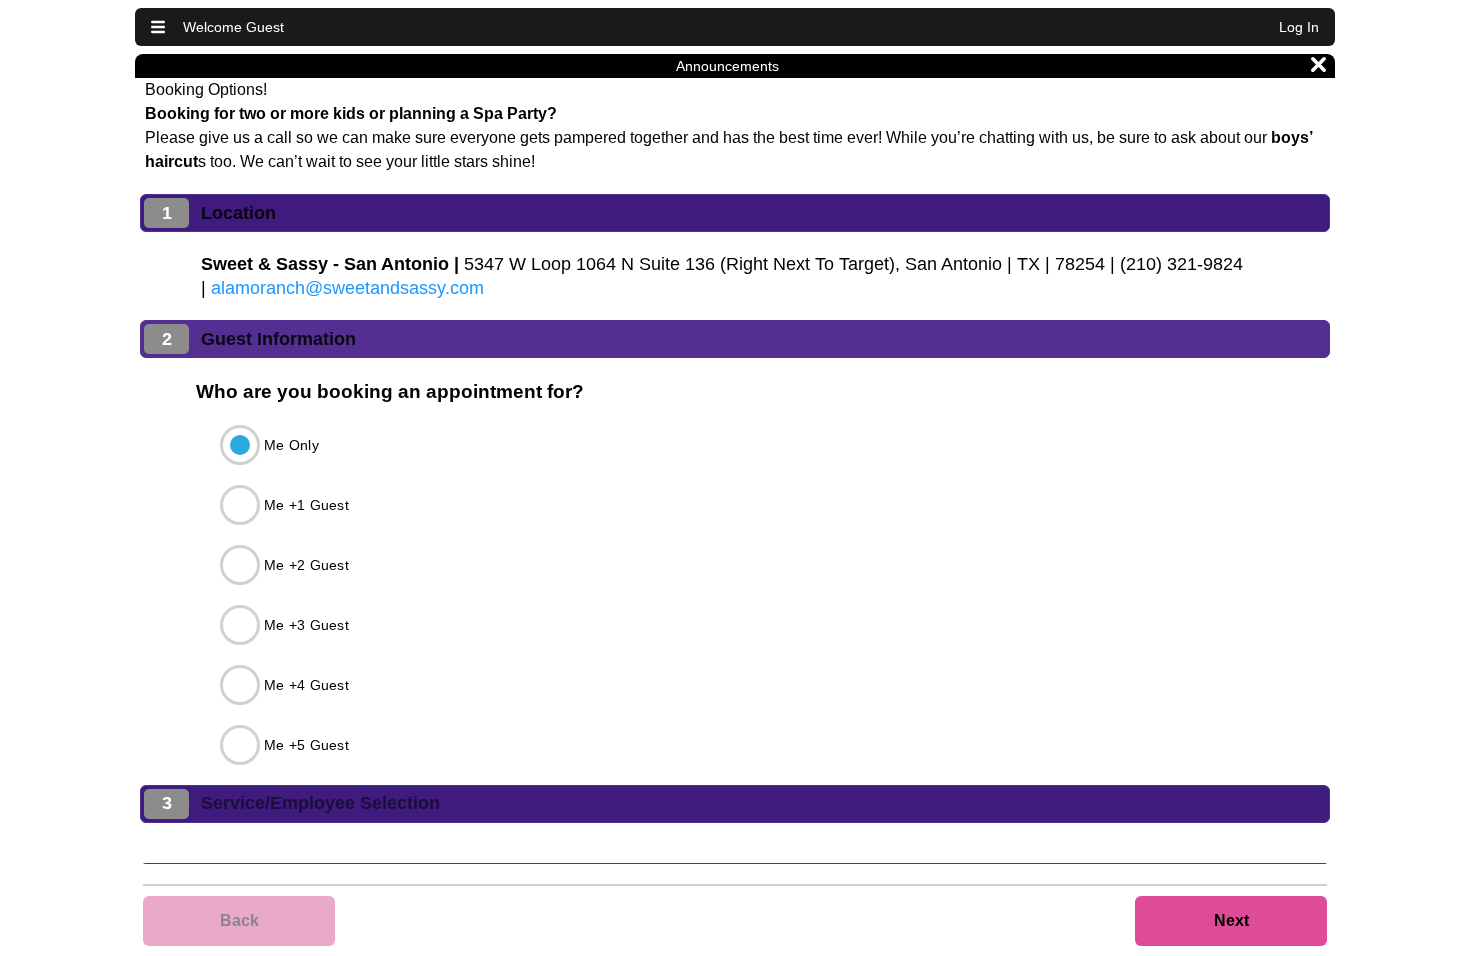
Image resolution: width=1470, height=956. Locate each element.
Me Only (291, 445)
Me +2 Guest (306, 565)
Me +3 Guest (306, 625)
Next (1231, 920)
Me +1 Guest (306, 505)
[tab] (735, 213)
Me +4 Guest (306, 685)
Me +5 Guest (306, 745)
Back (239, 920)
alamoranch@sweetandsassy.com (347, 288)
